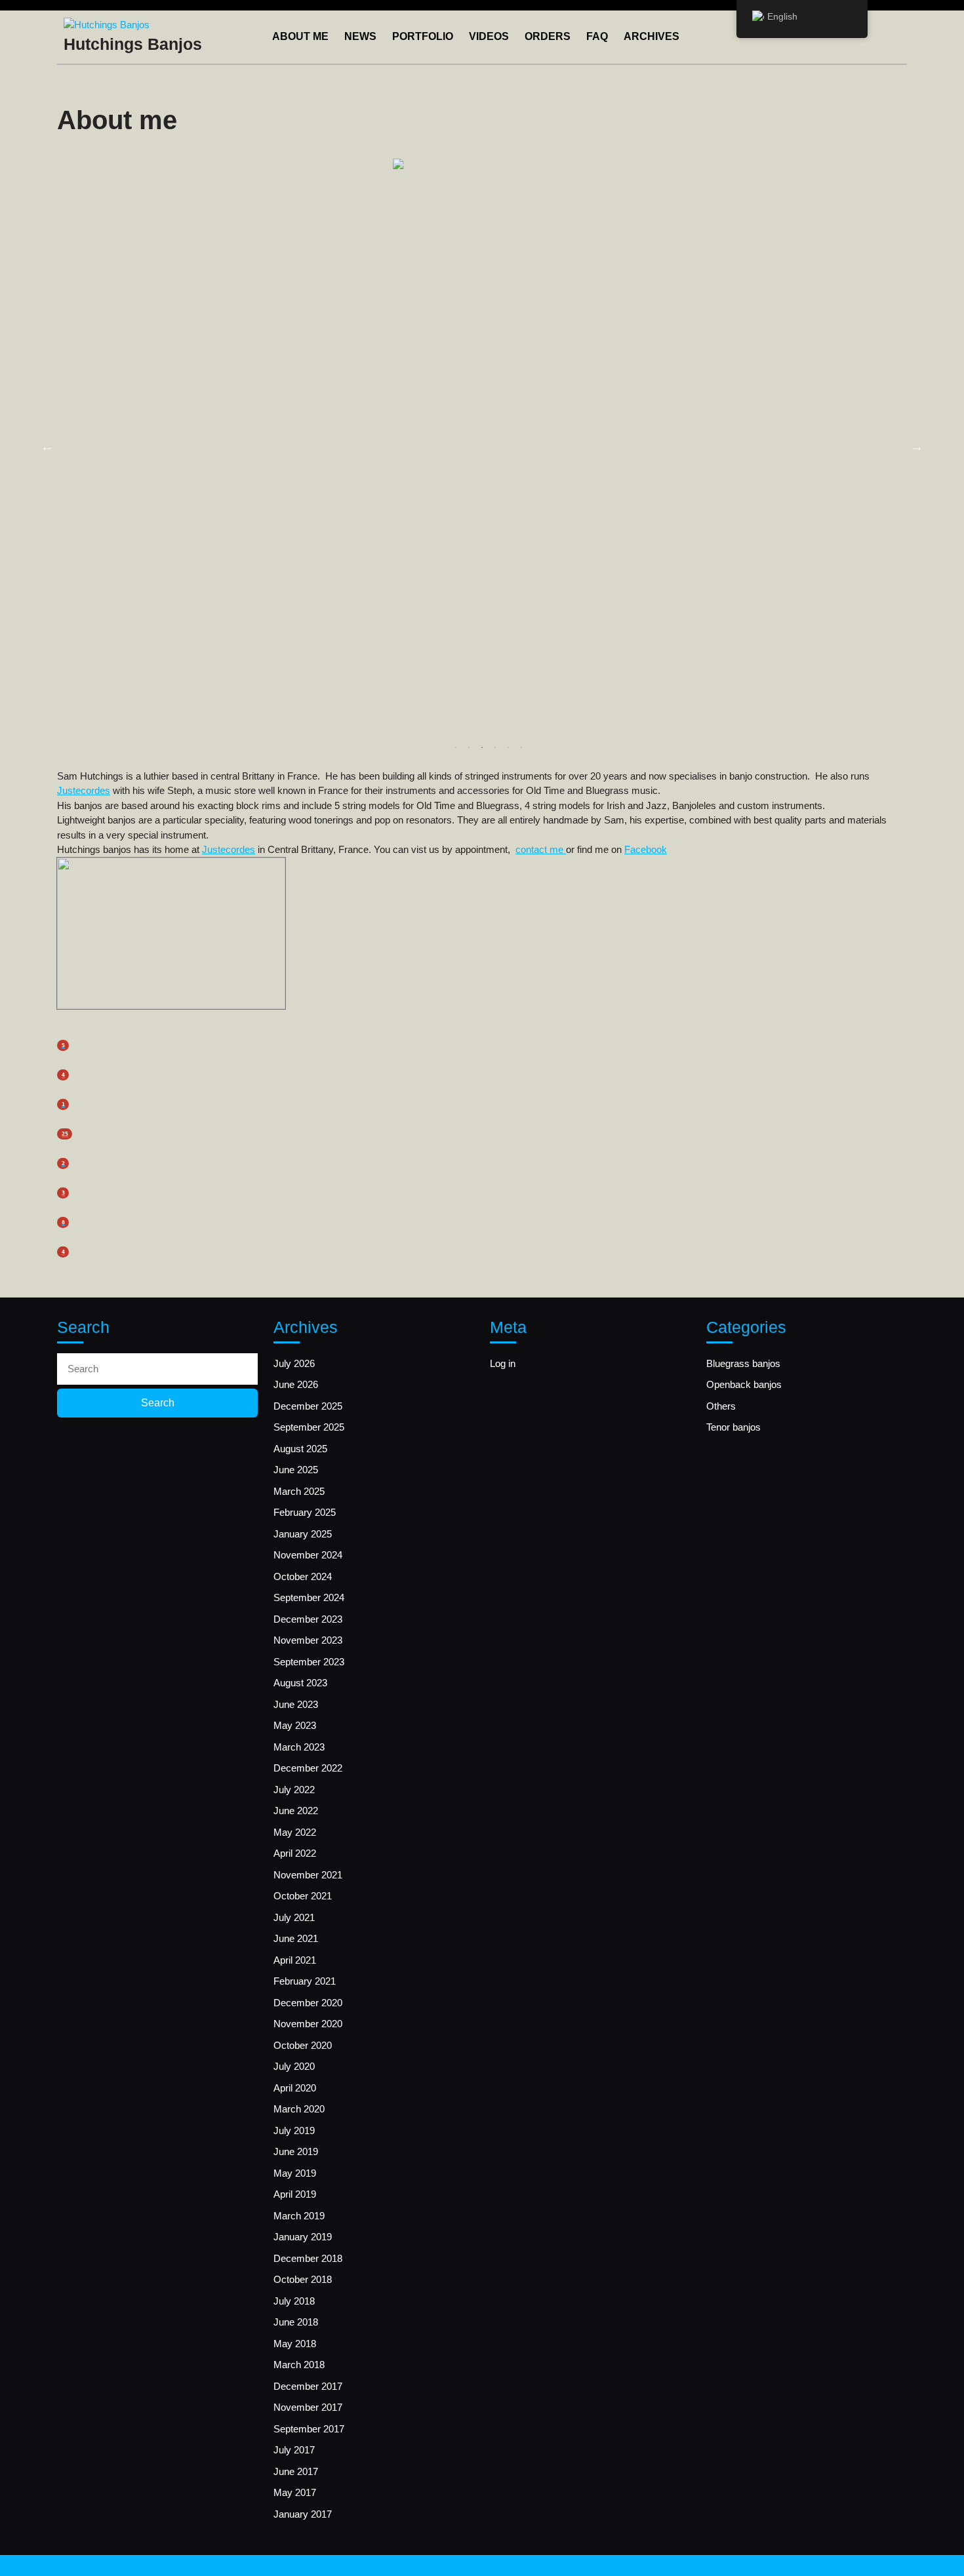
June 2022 (296, 1811)
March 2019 (299, 2216)
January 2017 (303, 2514)
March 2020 (299, 2109)
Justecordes (84, 790)
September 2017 (309, 2429)
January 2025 (303, 1534)
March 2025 (299, 1491)
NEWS (360, 36)
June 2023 (296, 1704)
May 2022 (295, 1832)
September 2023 (309, 1662)
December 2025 (308, 1406)
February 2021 (305, 1981)
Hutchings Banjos (133, 44)
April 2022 (295, 1853)
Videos (489, 36)
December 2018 (308, 2258)
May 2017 (295, 2492)
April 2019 (295, 2194)
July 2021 (294, 1917)
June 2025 (296, 1470)
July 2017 (294, 2450)
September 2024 (309, 1597)
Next (917, 446)
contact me (541, 849)
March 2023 (299, 1747)
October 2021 (303, 1896)
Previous (47, 446)
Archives (652, 36)
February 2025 (305, 1512)
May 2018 (295, 2344)
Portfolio (423, 36)
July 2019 (294, 2130)
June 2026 (296, 1384)
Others (721, 1406)
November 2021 (308, 1875)
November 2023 (308, 1640)
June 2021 (296, 1938)
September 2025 (309, 1427)
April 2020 (295, 2088)
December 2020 (308, 2003)
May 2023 (295, 1725)
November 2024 (308, 1555)
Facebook (646, 849)
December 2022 (308, 1768)
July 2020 (294, 2066)
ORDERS (548, 36)
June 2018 (296, 2322)
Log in (503, 1363)
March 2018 (299, 2365)
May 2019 (295, 2173)
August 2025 (300, 1449)
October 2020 (303, 2045)
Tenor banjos (733, 1427)
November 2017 (308, 2407)
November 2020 (308, 2024)
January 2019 (303, 2237)
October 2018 (303, 2279)
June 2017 (296, 2471)
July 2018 (294, 2301)
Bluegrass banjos (743, 1363)
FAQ (597, 36)
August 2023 (300, 1683)
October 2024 (303, 1576)
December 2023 (308, 1619)
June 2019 (296, 2151)
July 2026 (294, 1363)
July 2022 (294, 1790)
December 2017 (308, 2386)
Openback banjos (744, 1384)
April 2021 (295, 1960)
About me (300, 36)
